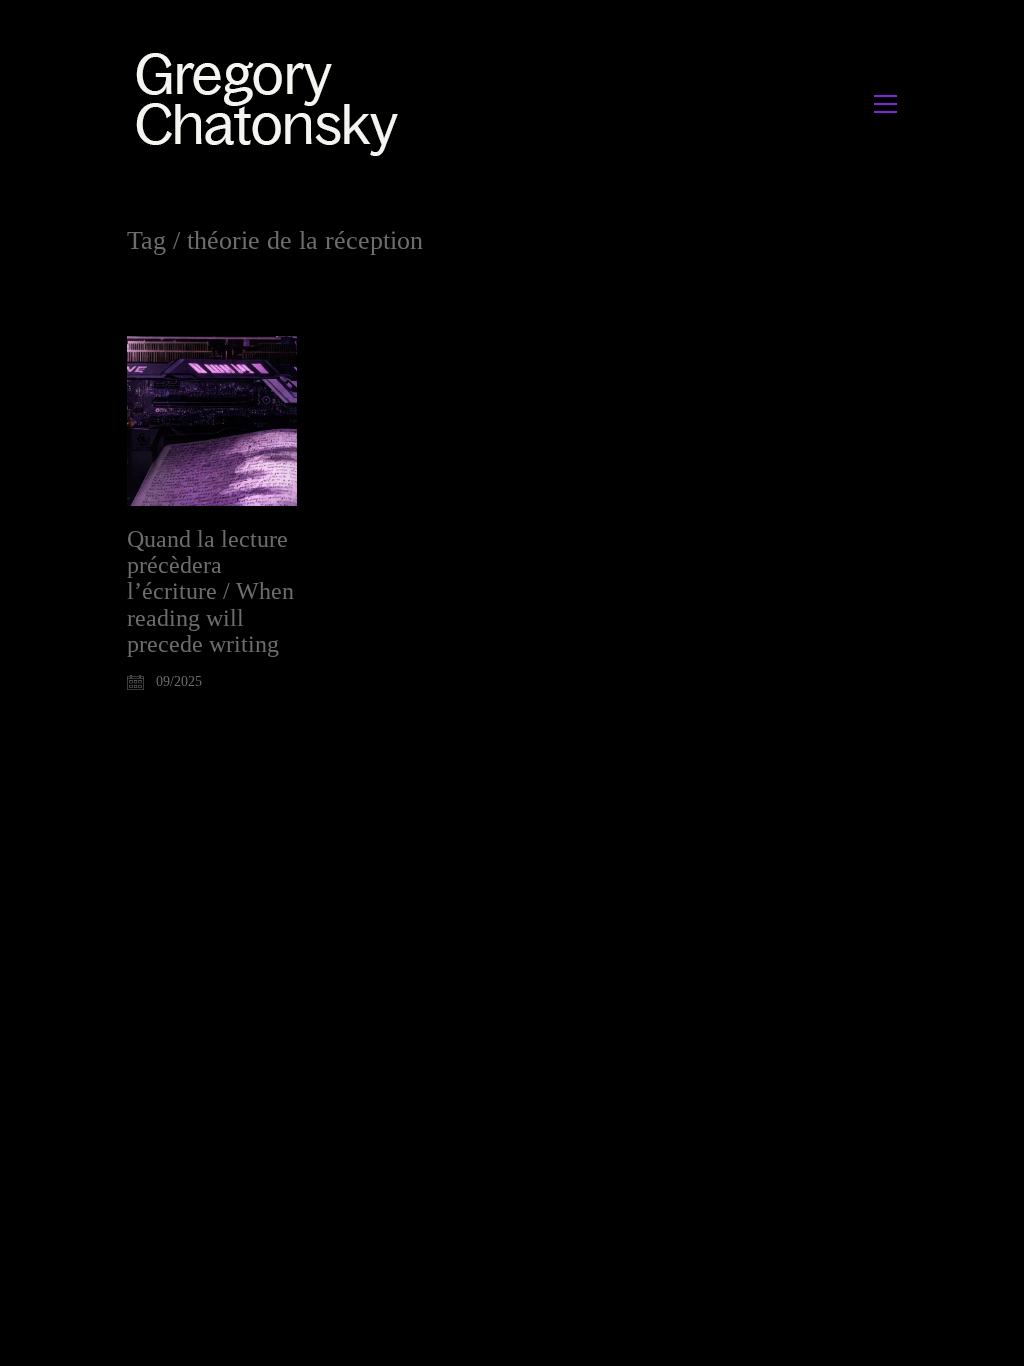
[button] (885, 104)
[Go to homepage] (272, 103)
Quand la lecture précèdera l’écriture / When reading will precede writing (210, 592)
